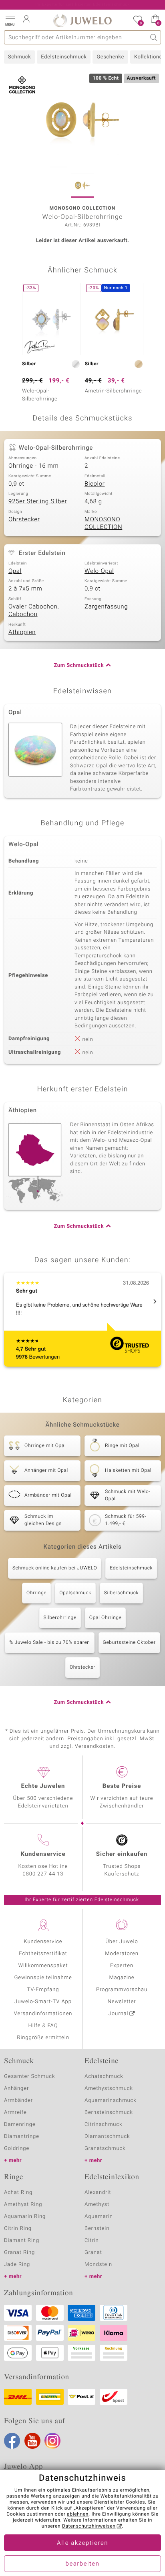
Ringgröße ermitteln (43, 2038)
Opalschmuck (75, 1593)
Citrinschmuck (103, 2125)
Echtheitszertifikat (43, 1954)
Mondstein (98, 2265)
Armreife (15, 2113)
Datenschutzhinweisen (89, 2526)
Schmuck (19, 57)
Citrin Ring (18, 2229)
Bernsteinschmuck (109, 2113)
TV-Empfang (43, 1990)
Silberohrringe (60, 1618)
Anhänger (16, 2089)
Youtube (32, 2441)
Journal (119, 2014)
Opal (15, 571)
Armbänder (18, 2101)
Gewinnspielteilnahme (43, 1978)
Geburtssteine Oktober (129, 1643)
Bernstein (97, 2229)
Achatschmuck (104, 2077)
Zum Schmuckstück (79, 666)
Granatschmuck (105, 2149)
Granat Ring (19, 2253)
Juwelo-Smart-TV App (43, 2002)
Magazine (122, 1978)
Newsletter (122, 2002)
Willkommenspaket (43, 1966)
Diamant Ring (22, 2241)
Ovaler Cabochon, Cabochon (34, 611)
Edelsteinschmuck (64, 57)
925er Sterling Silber (38, 502)
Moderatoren (122, 1954)
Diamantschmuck (107, 2137)
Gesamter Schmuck (29, 2077)
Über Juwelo (122, 1942)
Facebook (12, 2441)
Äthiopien (22, 632)
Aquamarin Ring (25, 2217)
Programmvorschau (122, 1990)
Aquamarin (99, 2217)
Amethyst (97, 2205)
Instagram (52, 2441)
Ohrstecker (24, 520)
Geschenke (110, 57)
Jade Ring (17, 2265)
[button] (10, 20)
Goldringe (17, 2149)
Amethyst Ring (23, 2205)
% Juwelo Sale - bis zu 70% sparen (49, 1643)
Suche (154, 37)
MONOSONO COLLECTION (103, 524)
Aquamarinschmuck (111, 2101)
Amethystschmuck (109, 2089)
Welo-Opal (99, 571)
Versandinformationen (43, 2014)
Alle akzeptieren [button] (82, 2543)
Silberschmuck (121, 1593)
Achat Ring (18, 2193)
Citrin (92, 2241)
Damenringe (20, 2125)
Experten (122, 1966)
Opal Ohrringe (106, 1618)
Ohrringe (36, 1593)
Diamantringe (22, 2137)
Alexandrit (98, 2193)
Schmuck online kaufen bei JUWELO (55, 1568)
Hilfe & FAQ (43, 2026)
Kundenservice (43, 1942)
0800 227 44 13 (43, 1874)
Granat (93, 2253)
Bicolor (95, 484)
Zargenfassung (106, 607)
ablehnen (78, 2514)
